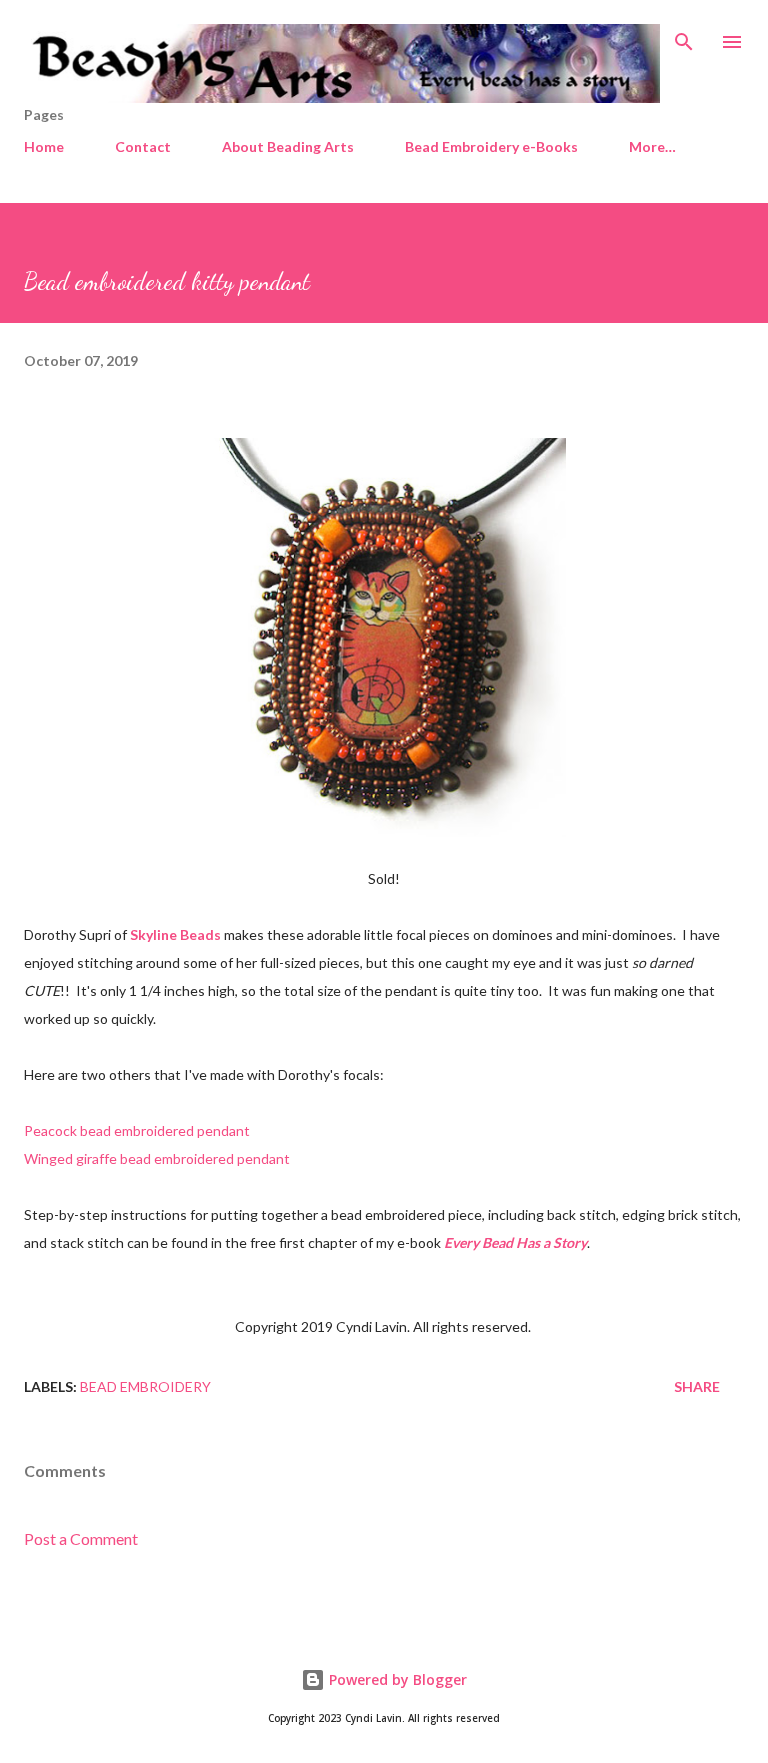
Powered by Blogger (396, 1679)
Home (44, 146)
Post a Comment (81, 1538)
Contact (143, 146)
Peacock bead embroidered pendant (137, 1130)
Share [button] (697, 1386)
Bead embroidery (145, 1386)
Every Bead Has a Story (515, 1242)
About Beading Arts (288, 146)
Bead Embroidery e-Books (491, 146)
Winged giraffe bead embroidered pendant (157, 1158)
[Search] (684, 36)
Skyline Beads (175, 934)
